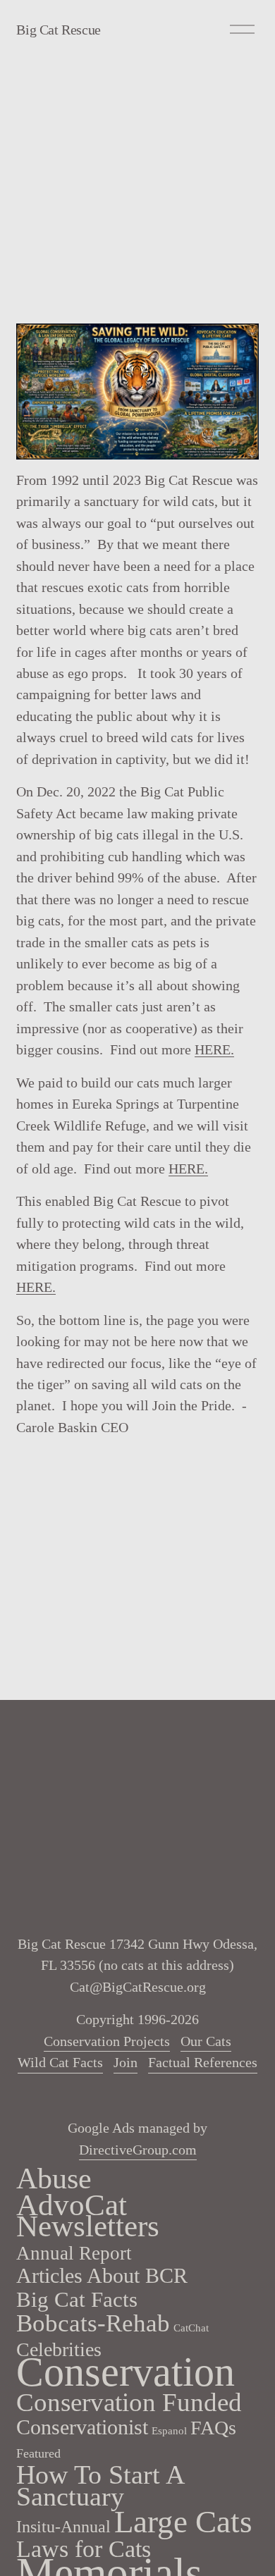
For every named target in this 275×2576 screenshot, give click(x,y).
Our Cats (206, 2041)
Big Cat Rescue (58, 30)
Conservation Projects (107, 2041)
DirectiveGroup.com (138, 2150)
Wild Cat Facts (60, 2062)
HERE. (214, 1049)
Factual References (203, 2062)
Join (126, 2062)
